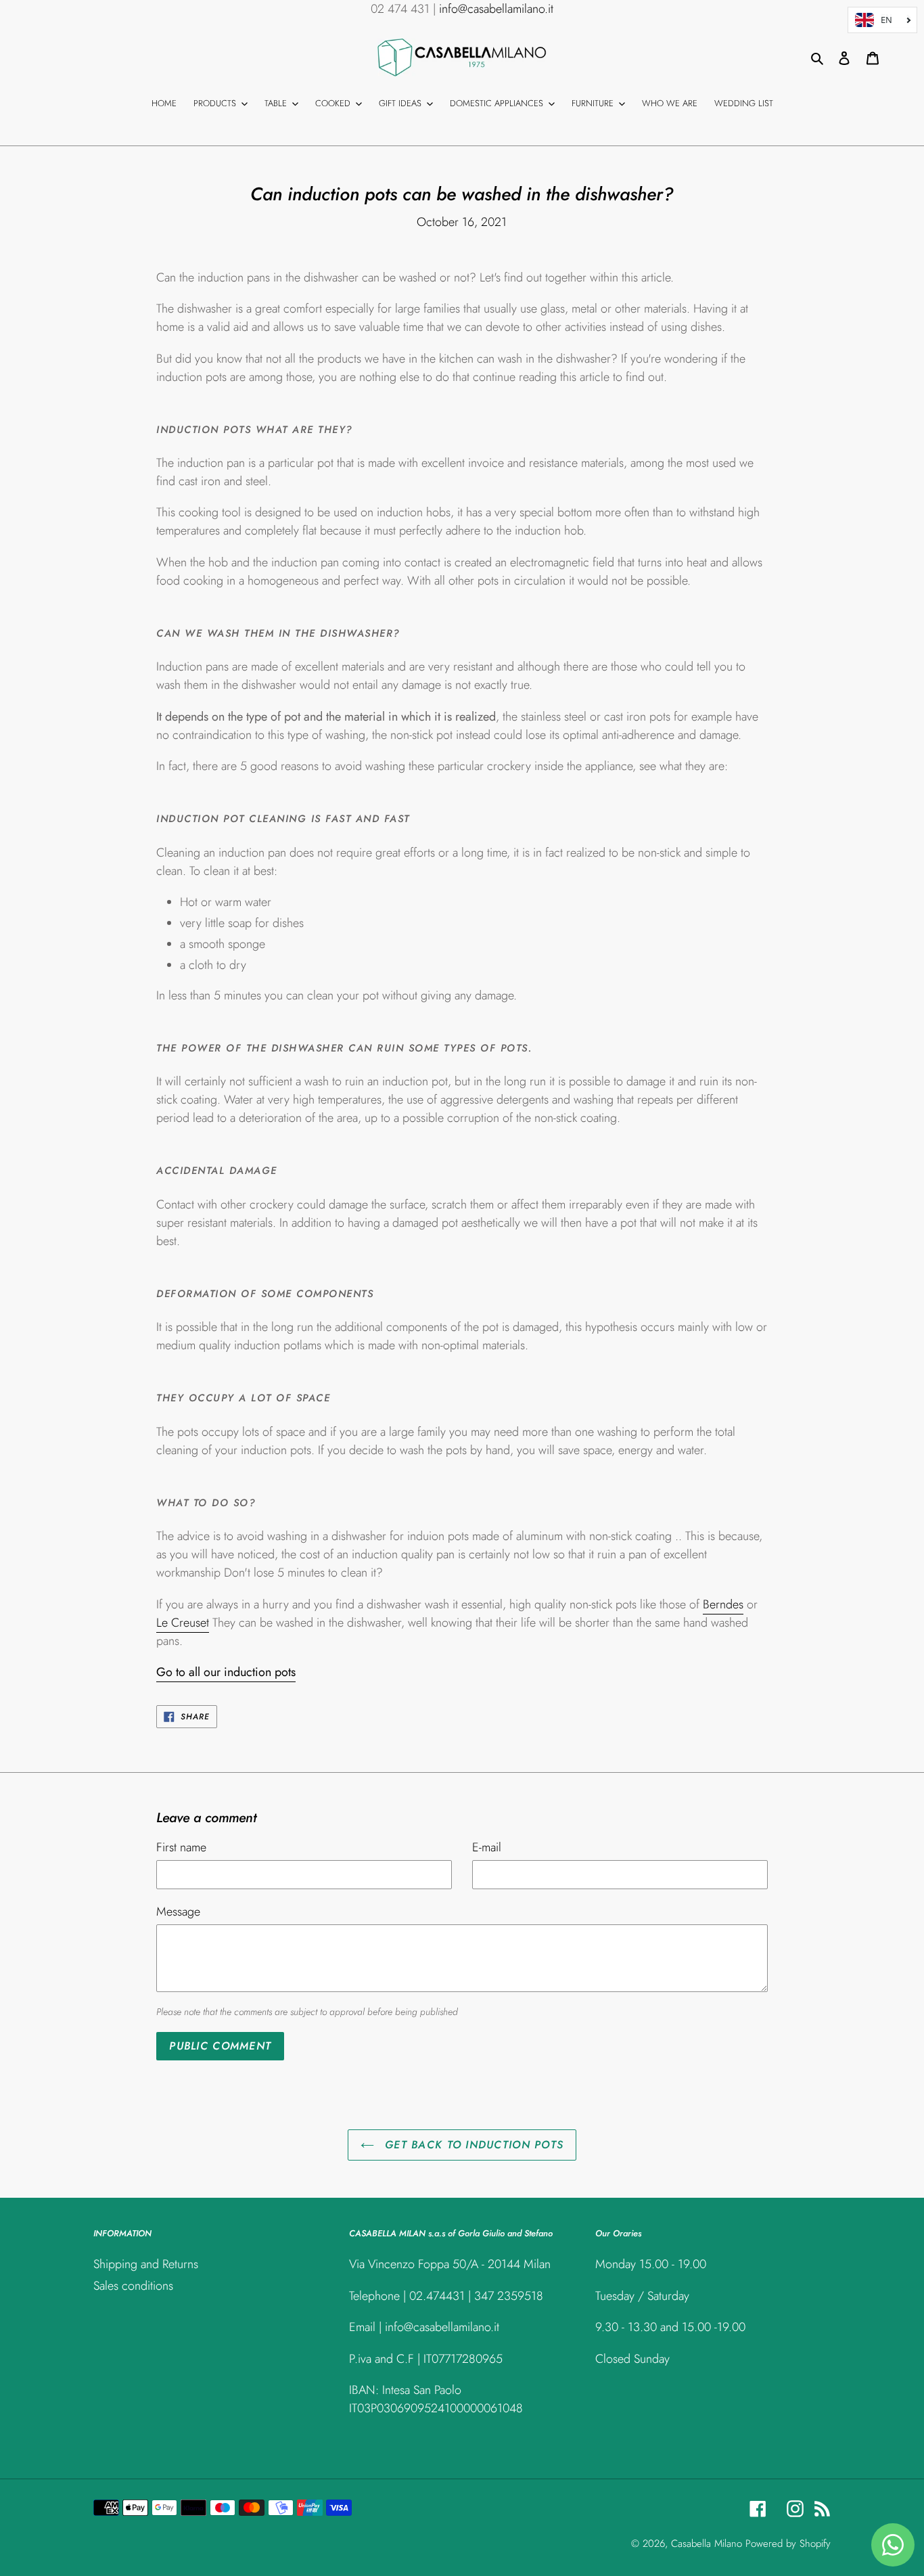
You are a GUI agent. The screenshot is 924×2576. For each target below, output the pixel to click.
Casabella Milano (707, 2544)
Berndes (723, 1604)
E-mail (487, 1847)
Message (178, 1912)
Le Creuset (183, 1623)
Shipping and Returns (146, 2264)
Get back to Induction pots (472, 2145)
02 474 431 (400, 9)
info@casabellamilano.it (496, 9)
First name (181, 1847)
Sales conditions (133, 2286)
